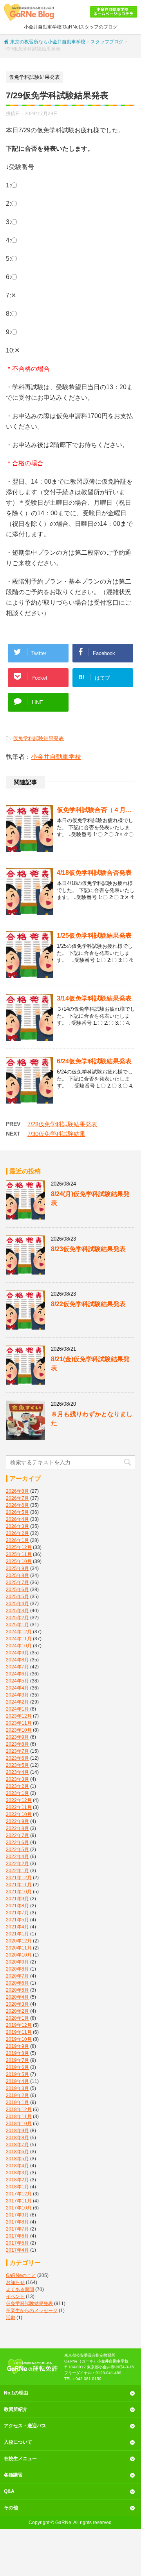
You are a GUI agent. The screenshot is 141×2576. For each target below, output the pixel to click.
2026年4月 (17, 1519)
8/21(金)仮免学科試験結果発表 (90, 1364)
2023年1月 (17, 1793)
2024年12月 (19, 1632)
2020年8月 (17, 1969)
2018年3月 (17, 2173)
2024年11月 (19, 1639)
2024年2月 (17, 1702)
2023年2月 (17, 1786)
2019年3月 (17, 2088)
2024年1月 (17, 1709)
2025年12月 (19, 1547)
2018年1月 (17, 2187)
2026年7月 (17, 1498)
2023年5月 (17, 1765)
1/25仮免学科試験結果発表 (94, 936)
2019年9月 (17, 2046)
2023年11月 (19, 1723)
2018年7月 (17, 2145)
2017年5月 (17, 2243)
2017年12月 (19, 2194)
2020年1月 (17, 2018)
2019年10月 (19, 2039)
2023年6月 (17, 1758)
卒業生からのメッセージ (32, 2311)
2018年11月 (19, 2117)
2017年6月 (17, 2236)
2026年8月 (17, 1491)
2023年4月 (17, 1772)
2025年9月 (17, 1568)
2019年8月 (17, 2053)
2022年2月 (17, 1864)
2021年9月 (17, 1899)
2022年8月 (17, 1828)
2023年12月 (19, 1716)
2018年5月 (17, 2159)
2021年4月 (17, 1927)
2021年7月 (17, 1913)
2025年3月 (17, 1611)
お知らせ (15, 2282)
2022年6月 (17, 1843)
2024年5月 (17, 1681)
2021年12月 (19, 1878)
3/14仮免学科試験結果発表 (94, 998)
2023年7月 (17, 1751)
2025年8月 (17, 1576)
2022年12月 (19, 1800)
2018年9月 (17, 2131)
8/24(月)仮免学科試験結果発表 (90, 1198)
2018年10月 (19, 2124)
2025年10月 (19, 1561)
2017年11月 (19, 2201)
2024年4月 (17, 1688)
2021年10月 (19, 1892)
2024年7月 (17, 1667)
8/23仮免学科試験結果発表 (88, 1249)
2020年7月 (17, 1976)
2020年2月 (17, 2011)
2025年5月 (17, 1597)
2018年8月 (17, 2138)
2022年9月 (17, 1821)
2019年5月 (17, 2074)
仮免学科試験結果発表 (38, 738)
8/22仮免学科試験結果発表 (88, 1304)
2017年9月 (17, 2215)
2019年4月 (17, 2081)
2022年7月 (17, 1835)
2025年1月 (17, 1625)
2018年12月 (19, 2110)
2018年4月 (17, 2166)
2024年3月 (17, 1695)
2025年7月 (17, 1583)
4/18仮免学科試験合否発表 (94, 873)
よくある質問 (20, 2289)
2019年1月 (17, 2102)
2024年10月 (19, 1646)
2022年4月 (17, 1857)
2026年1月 (17, 1540)
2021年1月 (17, 1934)
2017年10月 (19, 2208)
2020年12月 (19, 1941)
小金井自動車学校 (56, 757)
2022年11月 (19, 1807)
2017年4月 (17, 2250)
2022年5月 (17, 1850)
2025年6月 (17, 1590)
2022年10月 (19, 1814)
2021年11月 (19, 1885)
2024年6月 (17, 1674)
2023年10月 (19, 1730)
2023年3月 (17, 1779)
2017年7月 (17, 2229)
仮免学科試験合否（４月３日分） (96, 810)
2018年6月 (17, 2152)
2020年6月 (17, 1983)
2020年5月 (17, 1990)
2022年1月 (17, 1871)
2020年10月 (19, 1955)
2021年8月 (17, 1906)
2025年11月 (19, 1554)
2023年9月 (17, 1737)
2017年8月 (17, 2222)
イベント (15, 2297)
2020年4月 (17, 1997)
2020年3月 (17, 2004)
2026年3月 (17, 1526)
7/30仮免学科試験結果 (56, 1134)
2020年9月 (17, 1962)
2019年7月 (17, 2060)
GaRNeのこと (21, 2275)
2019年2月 (17, 2095)
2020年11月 (19, 1948)
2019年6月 (17, 2067)
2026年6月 (17, 1505)
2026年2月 (17, 1533)
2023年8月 (17, 1744)
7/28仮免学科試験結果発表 (62, 1124)
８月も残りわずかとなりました (92, 1419)
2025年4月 (17, 1604)
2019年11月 (19, 2032)
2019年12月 (19, 2025)
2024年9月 (17, 1653)
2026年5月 (17, 1512)
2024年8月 (17, 1660)
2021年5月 (17, 1920)
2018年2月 (17, 2180)
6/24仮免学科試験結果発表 (94, 1061)
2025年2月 (17, 1618)
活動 (11, 2318)
